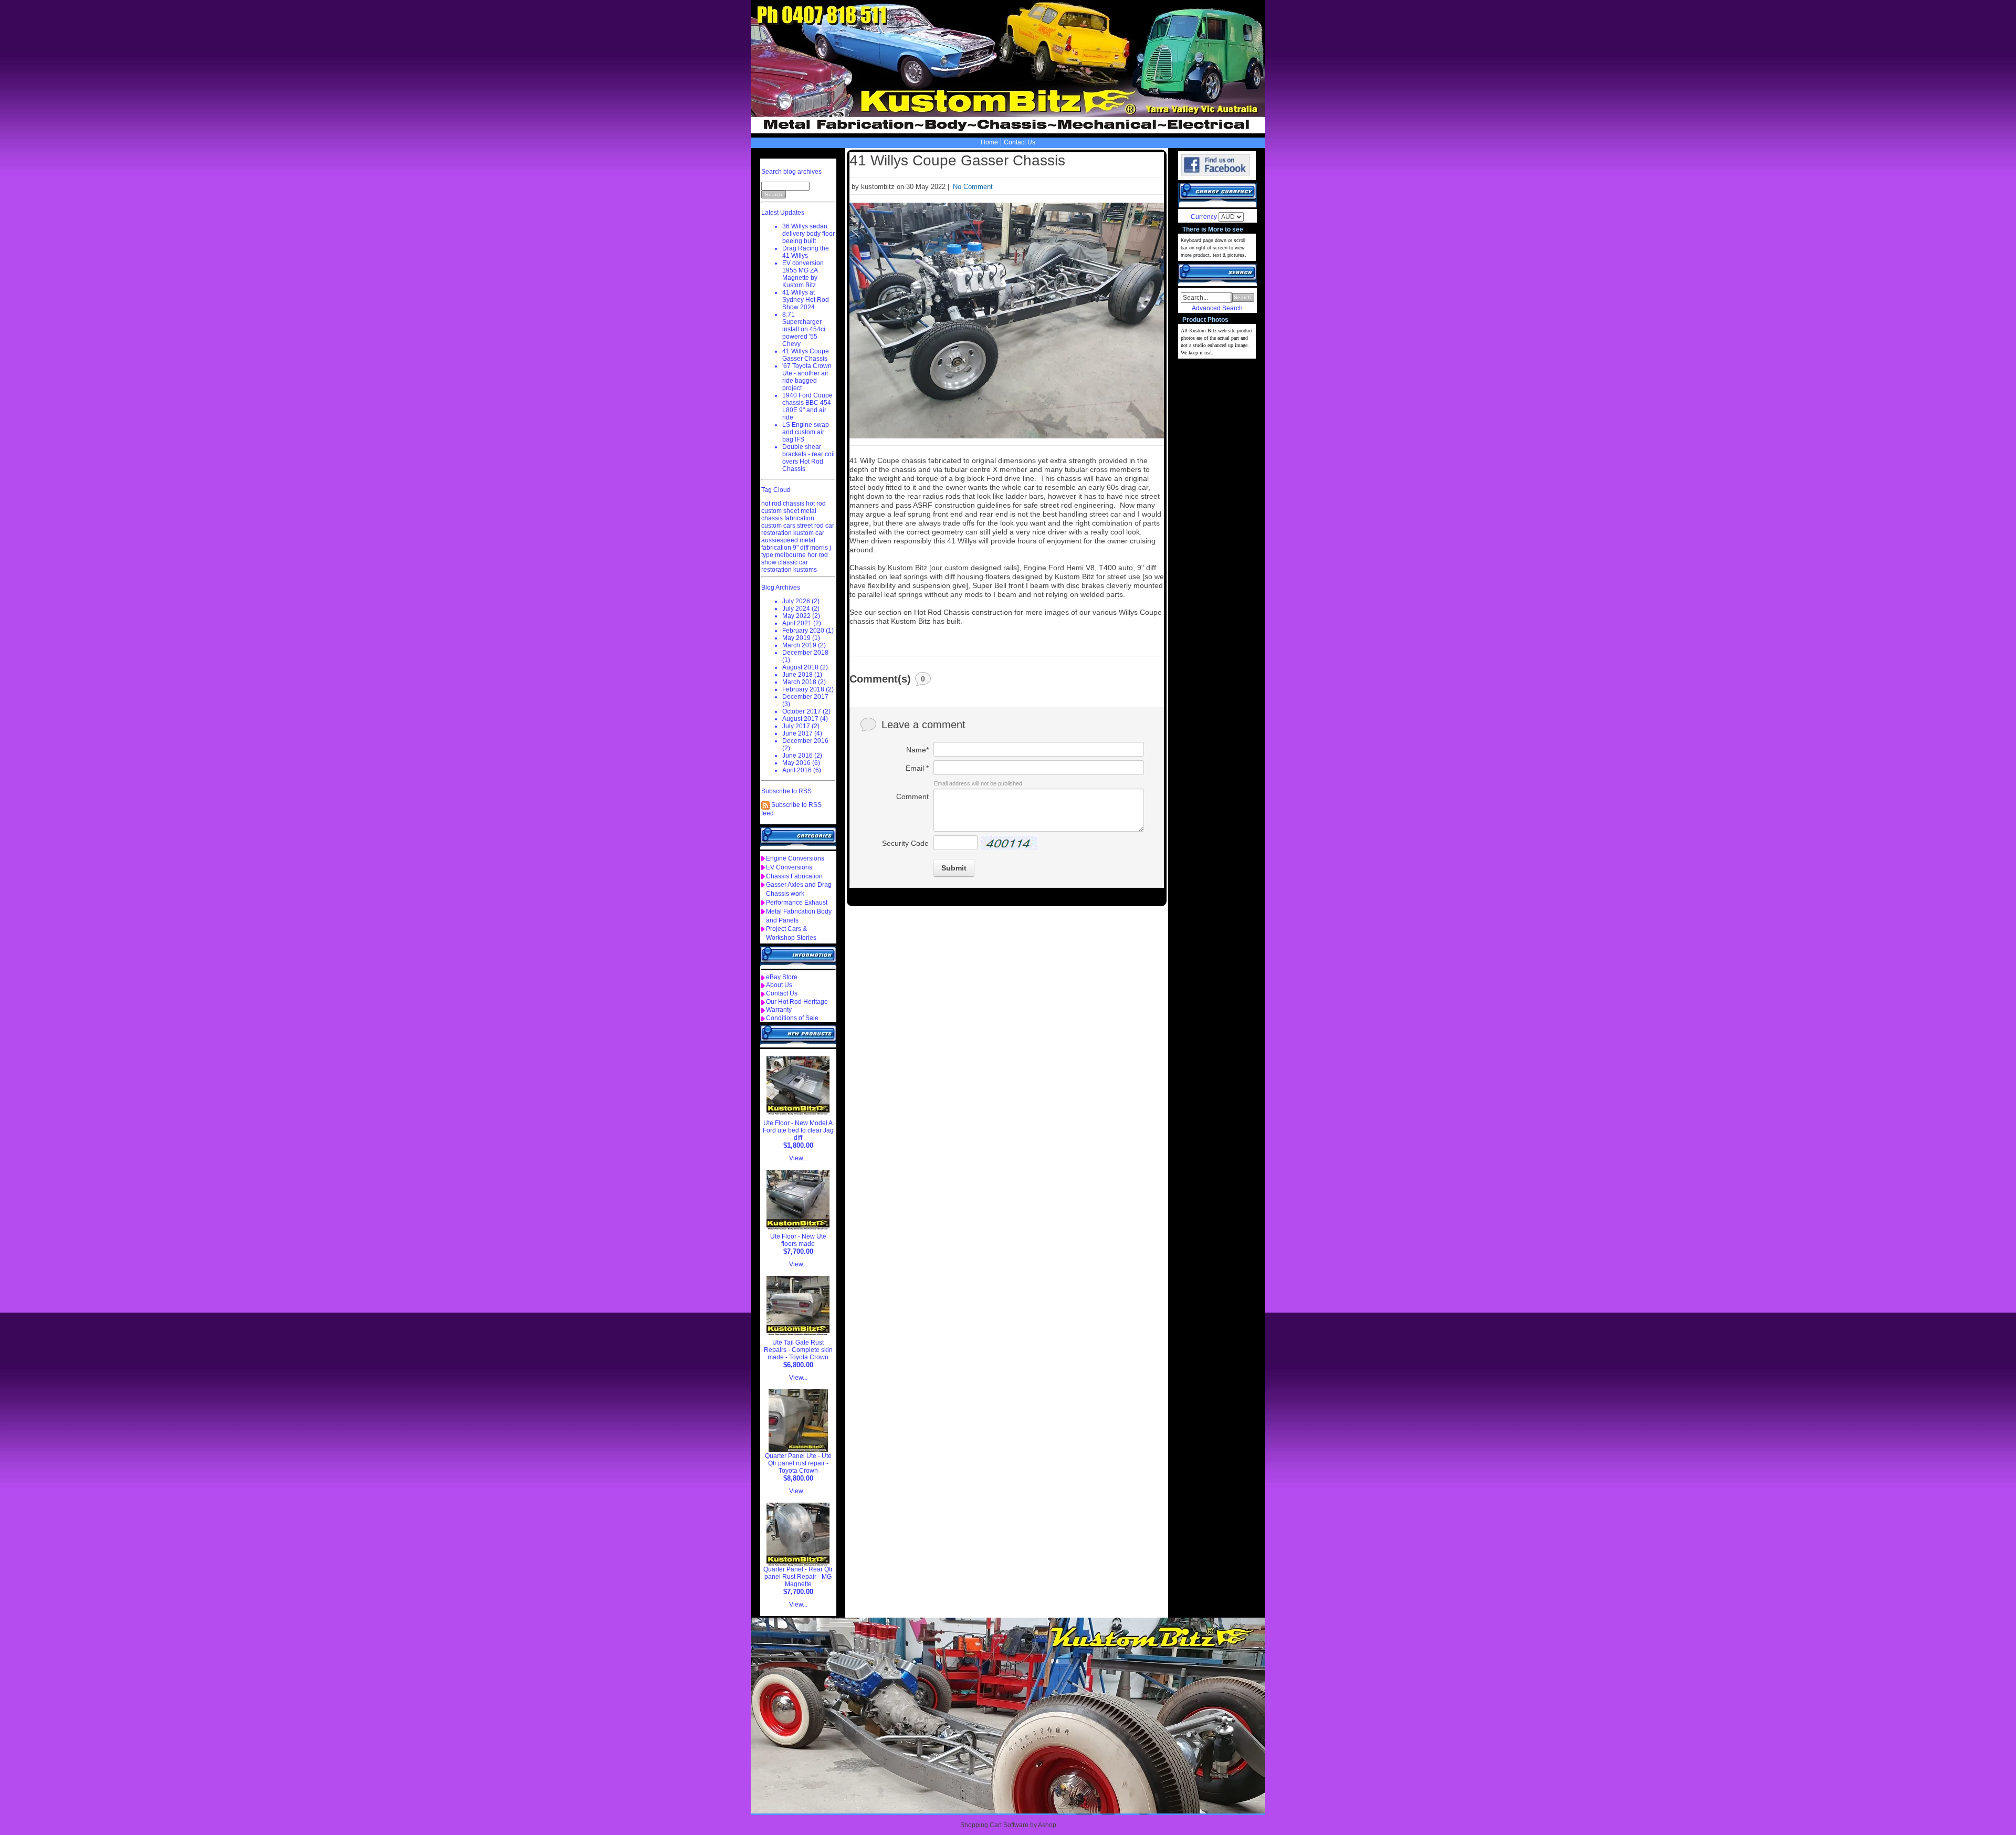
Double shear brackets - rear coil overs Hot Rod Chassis (808, 458)
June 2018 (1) (802, 675)
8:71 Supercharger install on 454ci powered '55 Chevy (804, 329)
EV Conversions (789, 867)
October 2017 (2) (806, 711)
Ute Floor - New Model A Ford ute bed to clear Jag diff (798, 1130)
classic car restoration (785, 566)
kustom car (809, 533)
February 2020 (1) (808, 631)
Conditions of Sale (792, 1018)
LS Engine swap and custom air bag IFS (806, 432)
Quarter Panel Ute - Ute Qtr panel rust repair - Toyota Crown (798, 1463)
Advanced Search (1217, 308)
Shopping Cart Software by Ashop (1008, 1825)
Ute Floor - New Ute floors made (798, 1240)
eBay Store (782, 977)
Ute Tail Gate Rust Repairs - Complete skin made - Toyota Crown (798, 1350)
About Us (779, 985)
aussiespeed (780, 540)
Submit (954, 868)
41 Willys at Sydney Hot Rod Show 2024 (806, 300)
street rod (810, 526)
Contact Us (1020, 142)
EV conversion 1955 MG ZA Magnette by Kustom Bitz (803, 274)
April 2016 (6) (802, 770)
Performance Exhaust (797, 903)
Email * (917, 768)
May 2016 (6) (801, 763)
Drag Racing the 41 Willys (806, 252)
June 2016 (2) (802, 756)
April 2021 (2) (802, 623)
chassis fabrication (788, 518)
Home (989, 142)
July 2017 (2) (801, 726)
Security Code (905, 843)
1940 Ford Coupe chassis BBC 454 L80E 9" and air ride (807, 406)
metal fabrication (788, 544)
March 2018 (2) (804, 682)
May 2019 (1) (801, 638)
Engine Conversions (795, 858)
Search (1242, 297)
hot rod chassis (783, 504)
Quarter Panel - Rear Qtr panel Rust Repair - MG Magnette (798, 1577)
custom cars (778, 526)
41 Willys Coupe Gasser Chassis (806, 355)
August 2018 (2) (805, 667)
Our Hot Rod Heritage (797, 1002)
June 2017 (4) (802, 733)
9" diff (801, 548)
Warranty (779, 1010)
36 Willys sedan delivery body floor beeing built (808, 234)
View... (798, 1158)
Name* (917, 750)
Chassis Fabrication (794, 876)
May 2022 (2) (801, 616)
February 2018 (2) (808, 689)
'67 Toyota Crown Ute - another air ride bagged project (807, 377)
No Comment (973, 187)
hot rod (816, 504)
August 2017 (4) (805, 719)
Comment (912, 796)
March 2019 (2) (804, 645)
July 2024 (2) (801, 609)
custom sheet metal (789, 511)
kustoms (805, 570)
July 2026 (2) (801, 601)
